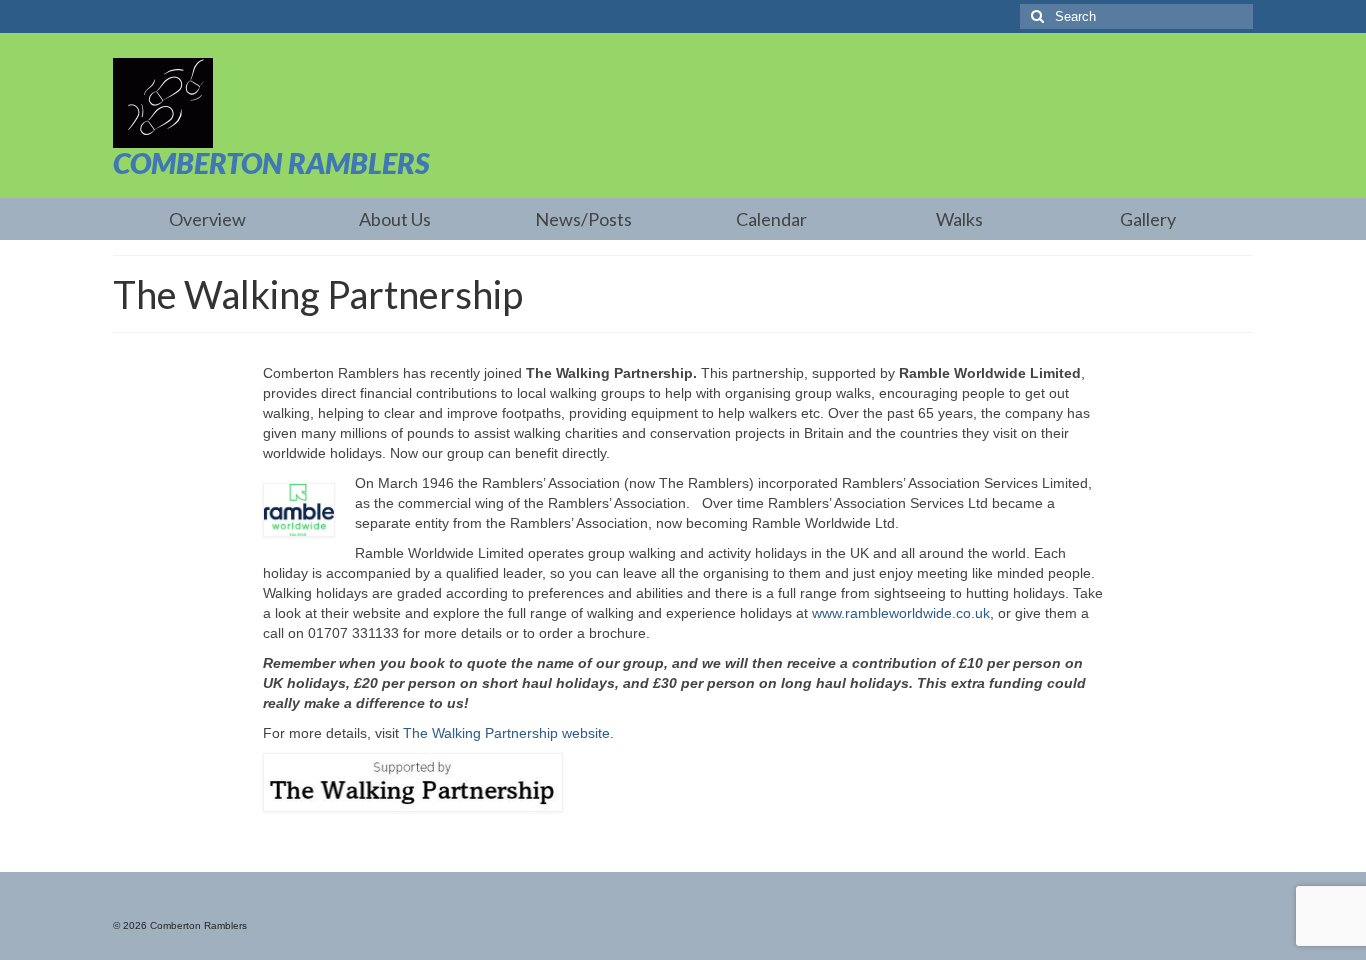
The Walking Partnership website (506, 733)
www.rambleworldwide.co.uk (901, 613)
